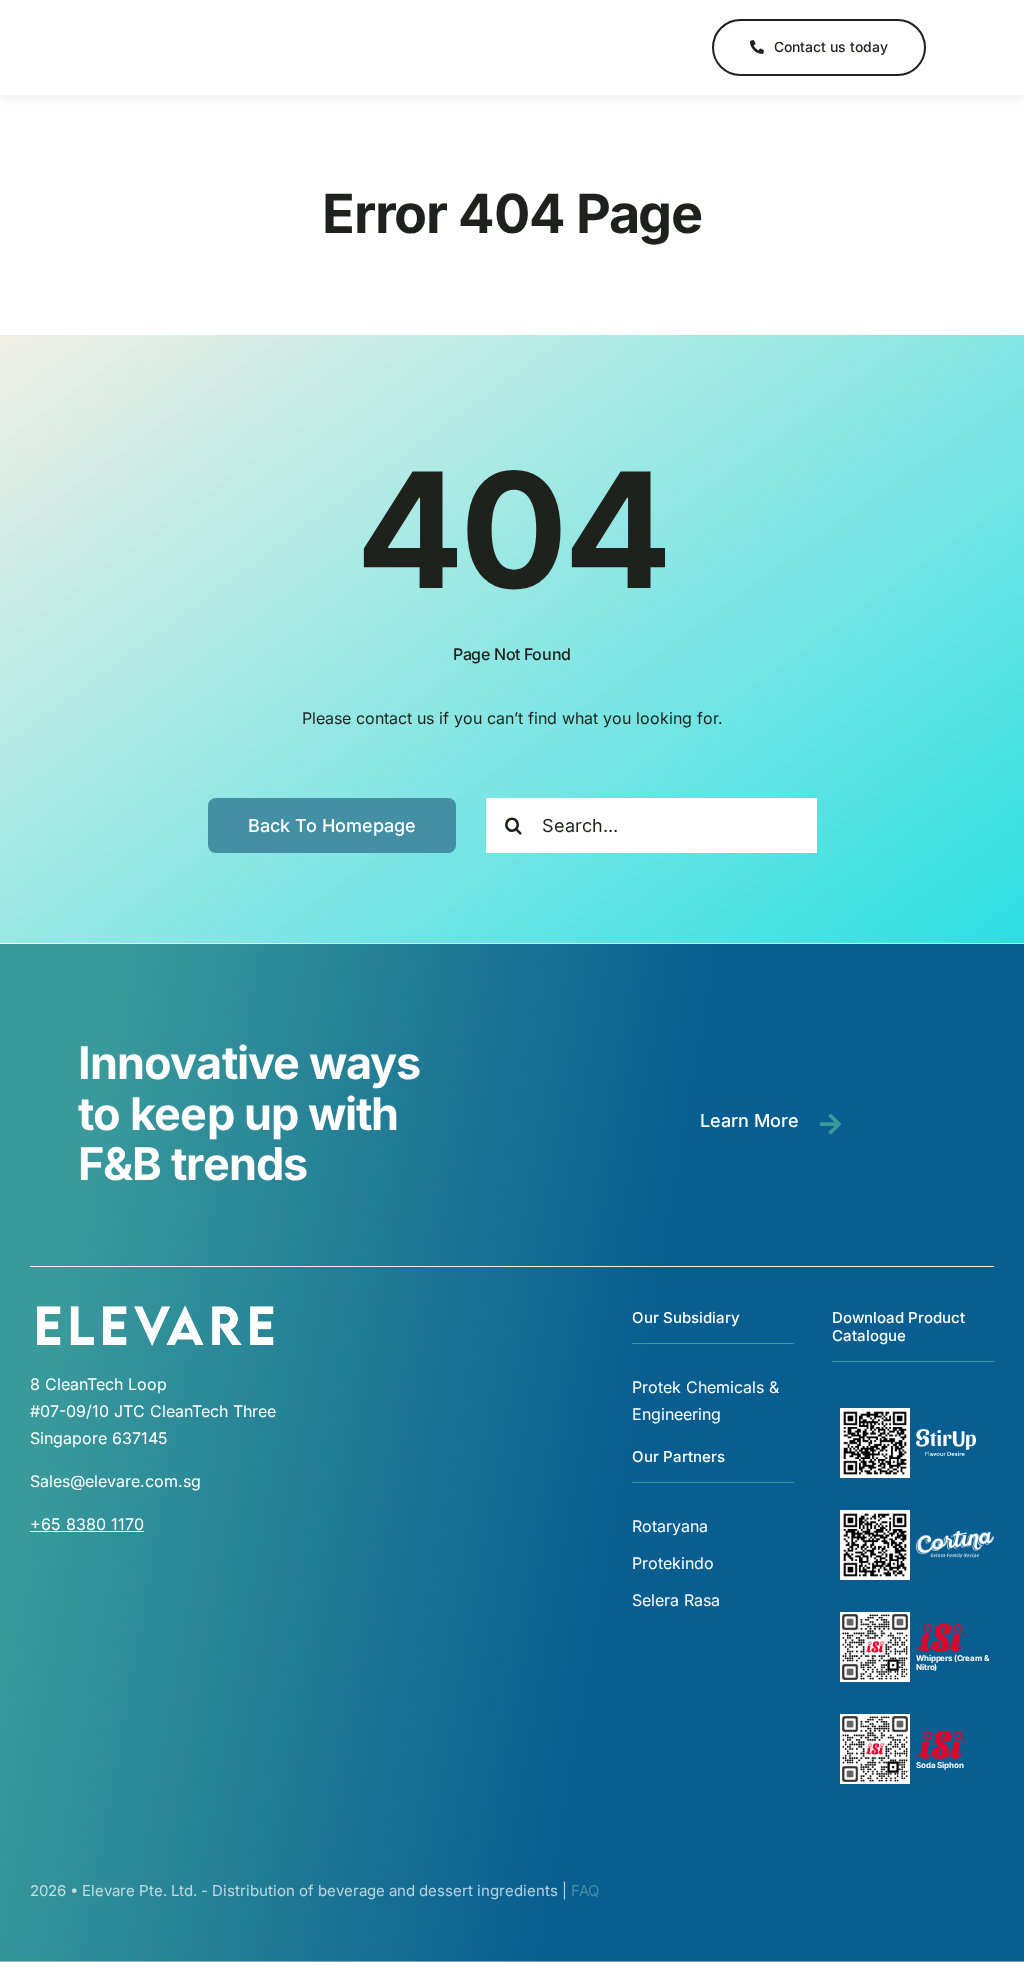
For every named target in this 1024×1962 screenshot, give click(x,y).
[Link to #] (962, 48)
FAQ (585, 1890)
